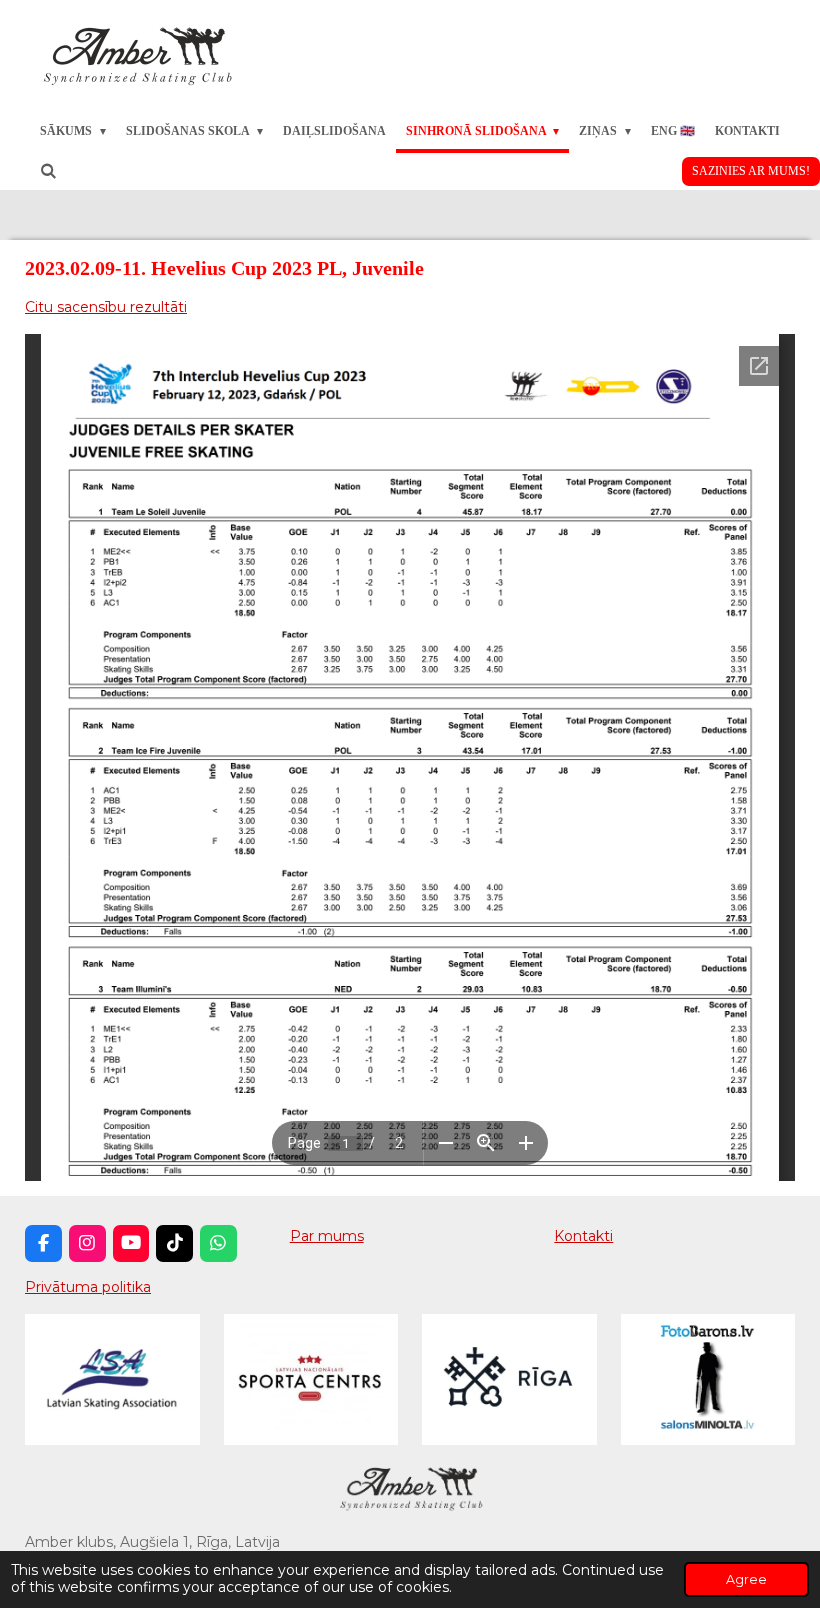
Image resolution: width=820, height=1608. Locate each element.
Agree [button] (746, 1579)
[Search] (48, 171)
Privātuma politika (88, 1287)
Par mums (327, 1236)
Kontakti (583, 1236)
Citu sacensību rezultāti (106, 307)
